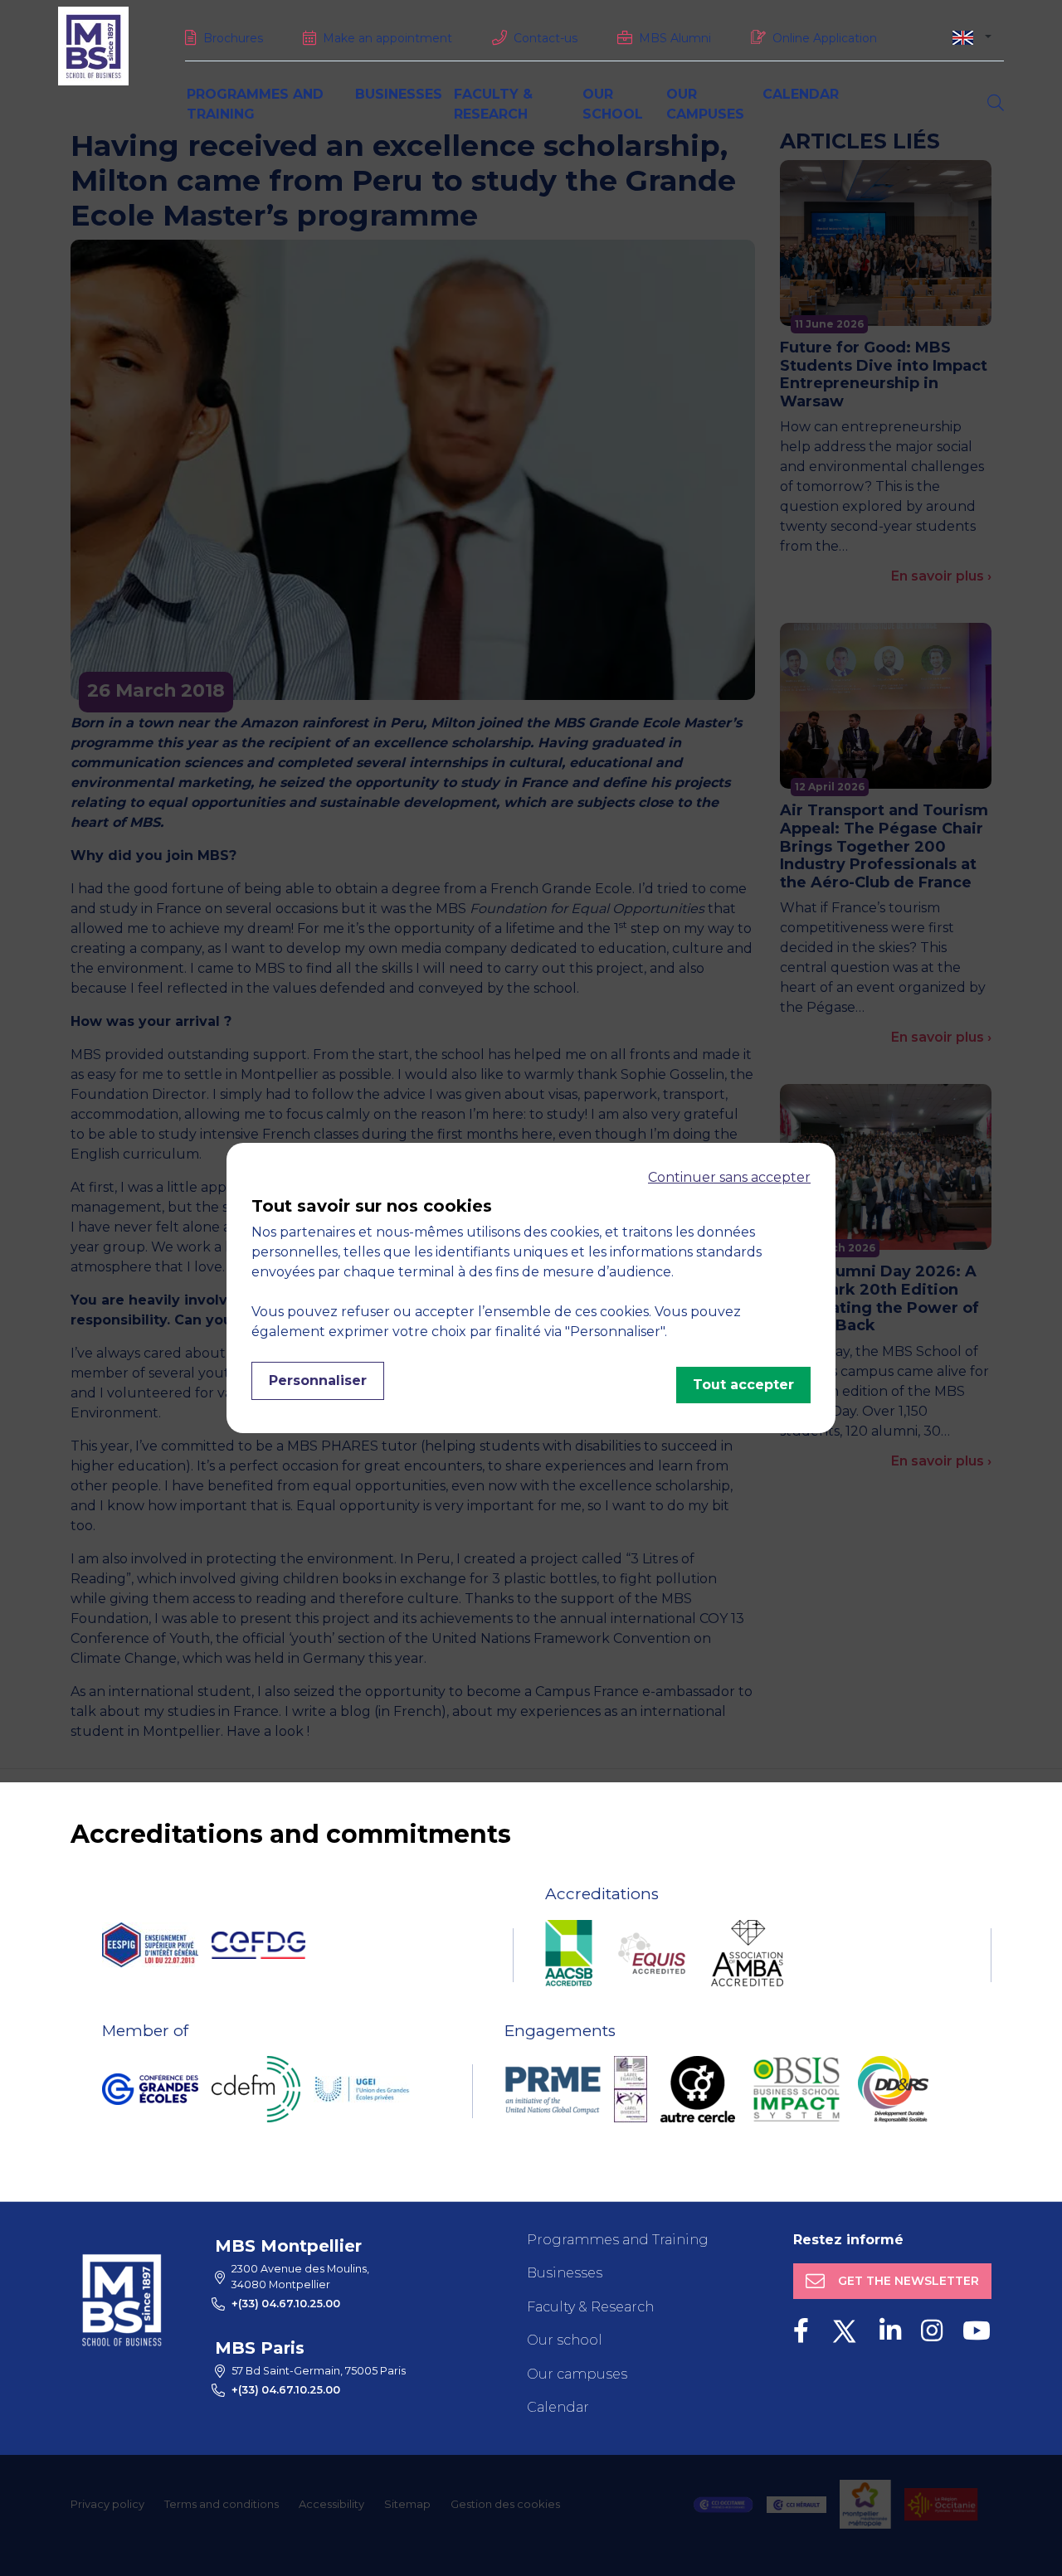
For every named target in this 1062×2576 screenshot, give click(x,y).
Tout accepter (743, 1385)
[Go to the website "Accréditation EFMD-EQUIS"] (652, 1953)
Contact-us (546, 38)
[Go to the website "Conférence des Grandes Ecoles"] (150, 2089)
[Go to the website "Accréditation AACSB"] (569, 1953)
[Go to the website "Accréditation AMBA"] (747, 1953)
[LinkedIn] (890, 2331)
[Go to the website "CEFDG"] (258, 1945)
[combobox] (972, 37)
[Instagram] (932, 2331)
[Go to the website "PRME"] (553, 2089)
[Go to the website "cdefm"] (256, 2089)
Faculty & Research (590, 2307)
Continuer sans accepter (729, 1177)
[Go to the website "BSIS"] (796, 2089)
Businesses (399, 94)
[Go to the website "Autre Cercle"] (698, 2089)
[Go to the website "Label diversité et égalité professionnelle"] (631, 2089)
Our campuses (577, 2374)
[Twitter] (844, 2331)
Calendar (801, 94)
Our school (565, 2340)
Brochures (233, 38)
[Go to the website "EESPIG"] (150, 1945)
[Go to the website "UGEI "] (362, 2089)
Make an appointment (387, 38)
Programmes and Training (618, 2240)
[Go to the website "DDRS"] (893, 2089)
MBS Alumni (675, 38)
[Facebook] (801, 2331)
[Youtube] (977, 2331)
